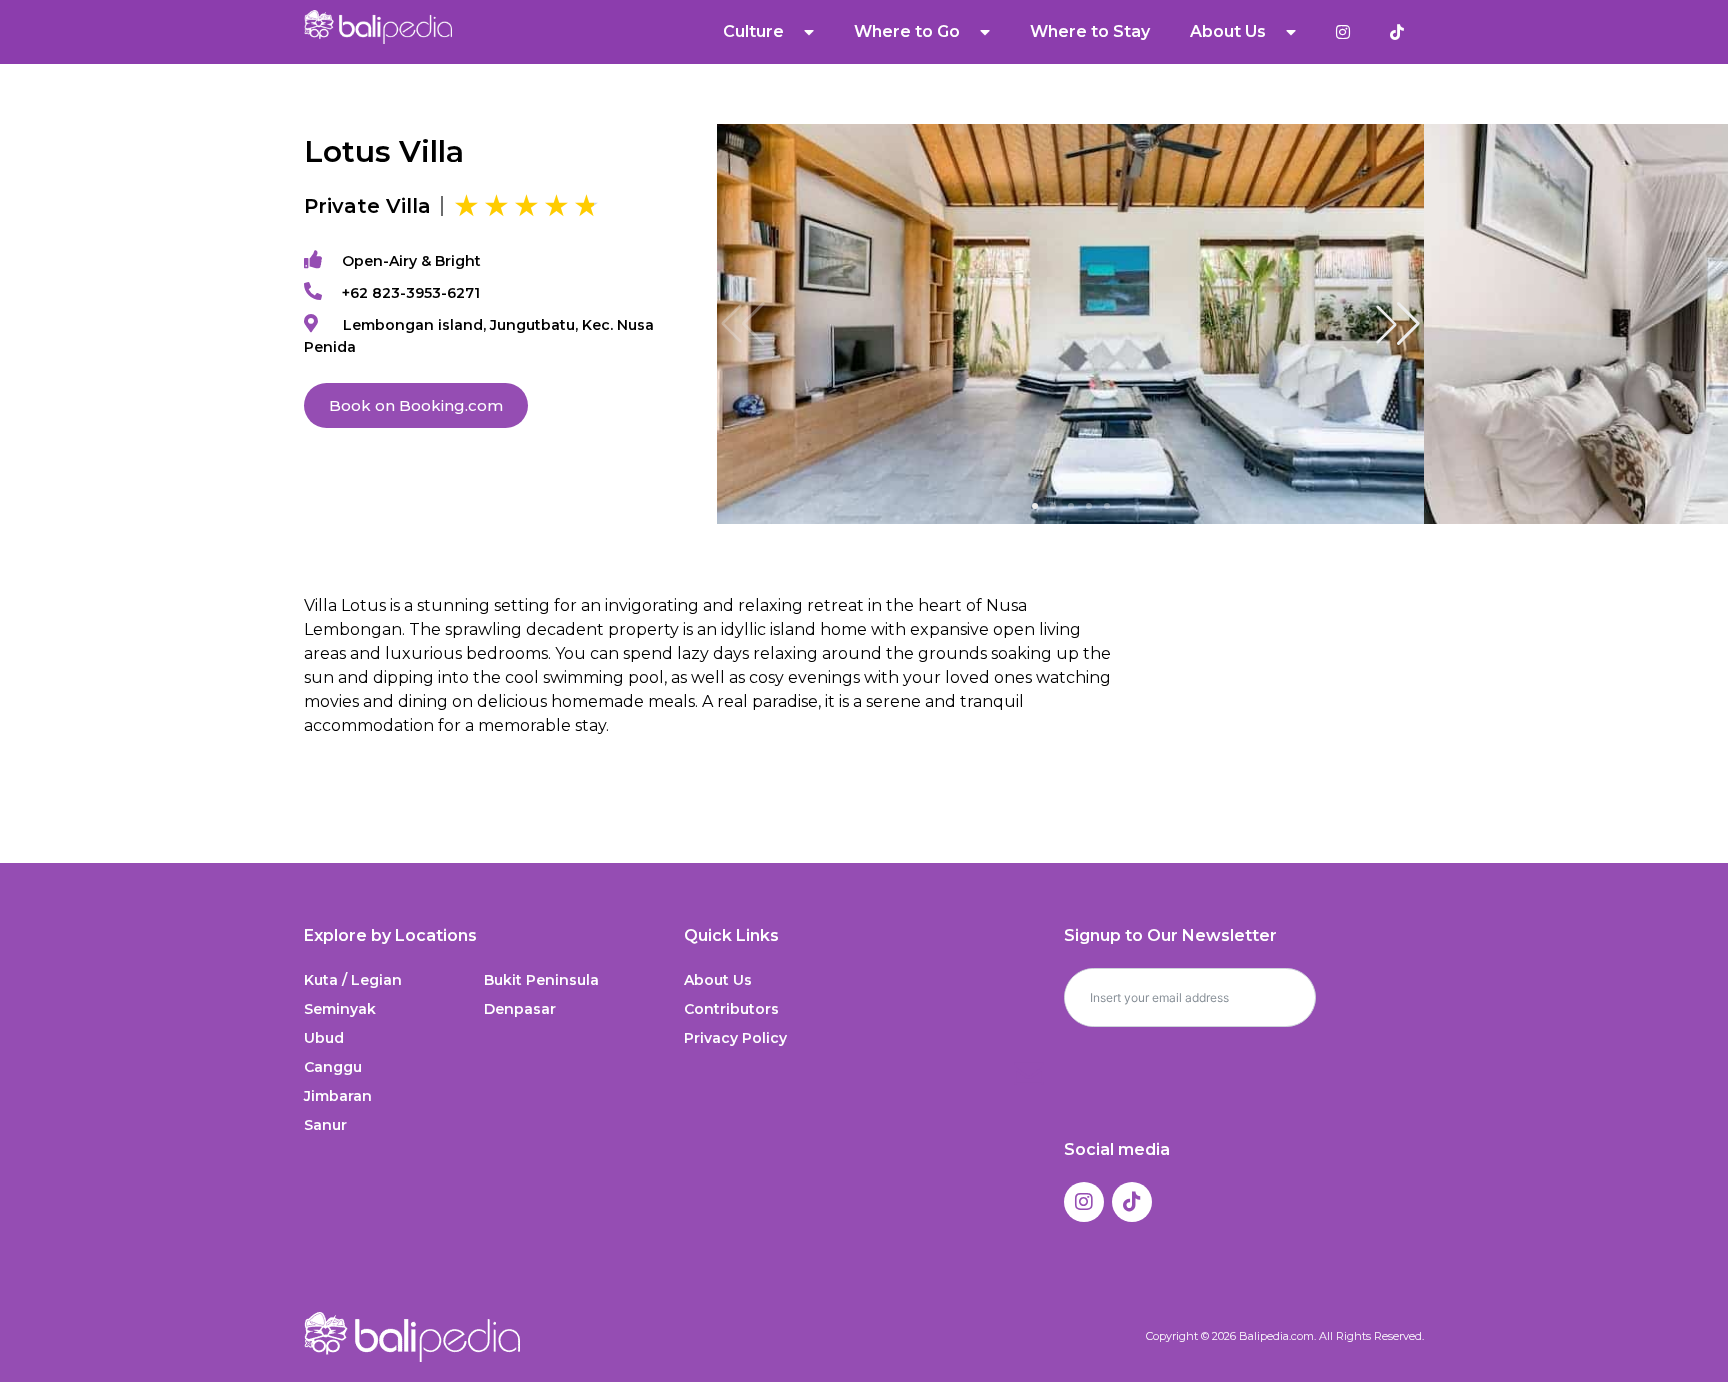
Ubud (324, 1038)
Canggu (333, 1067)
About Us (718, 980)
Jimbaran (338, 1096)
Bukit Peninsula (541, 980)
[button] (1398, 324)
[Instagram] (1084, 1202)
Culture (753, 31)
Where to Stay (1090, 31)
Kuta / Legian (353, 980)
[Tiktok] (1132, 1202)
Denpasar (520, 1009)
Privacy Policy (735, 1038)
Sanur (325, 1125)
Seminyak (340, 1009)
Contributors (731, 1009)
